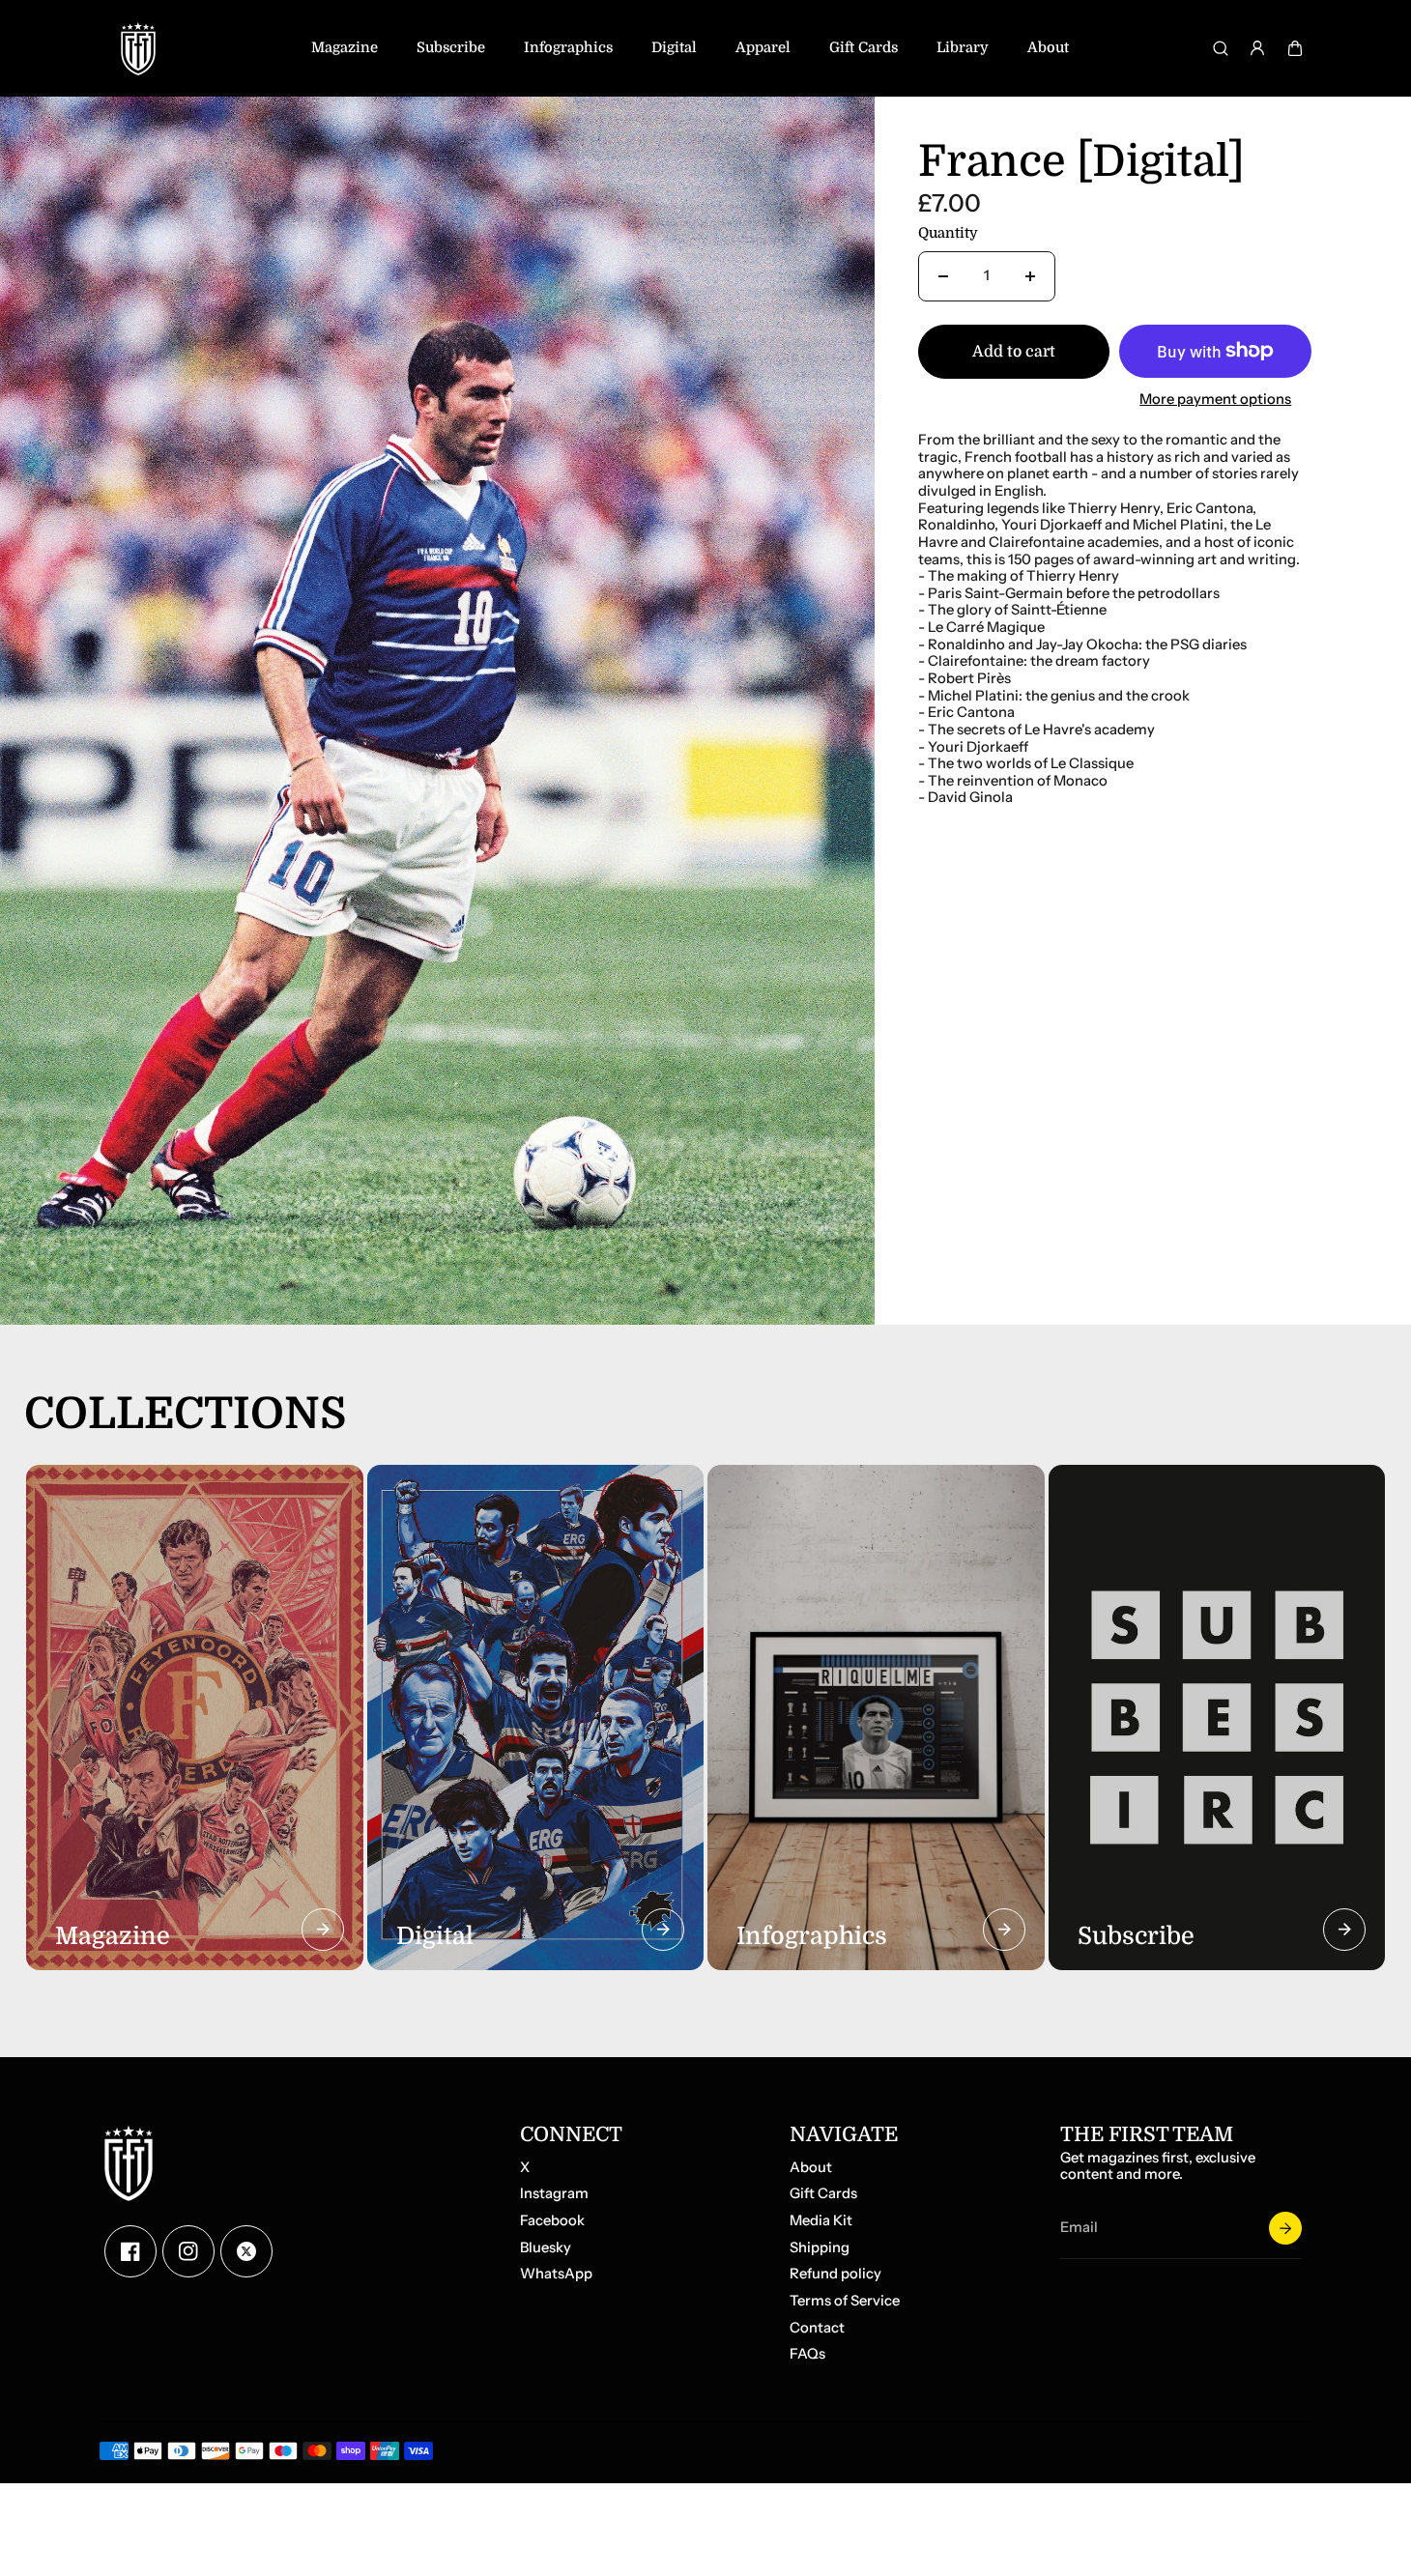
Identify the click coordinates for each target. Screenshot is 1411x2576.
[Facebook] (130, 2251)
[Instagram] (188, 2251)
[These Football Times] (138, 48)
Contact (817, 2328)
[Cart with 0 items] (1295, 48)
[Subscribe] (1285, 2228)
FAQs (807, 2354)
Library (963, 48)
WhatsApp (556, 2274)
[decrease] (943, 276)
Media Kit (821, 2221)
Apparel (763, 48)
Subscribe (451, 48)
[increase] (1030, 276)
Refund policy (835, 2274)
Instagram (554, 2194)
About (1048, 48)
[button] (1295, 48)
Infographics (568, 48)
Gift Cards (864, 48)
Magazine (345, 48)
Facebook (552, 2221)
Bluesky (546, 2248)
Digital (674, 48)
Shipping (820, 2248)
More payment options (1215, 400)
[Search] (1221, 48)
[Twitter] (246, 2251)
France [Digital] (1081, 163)
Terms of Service (845, 2301)
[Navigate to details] (323, 1930)
